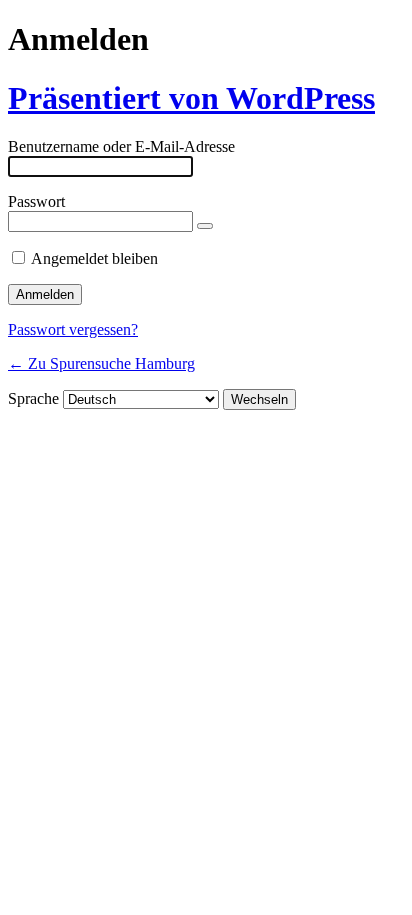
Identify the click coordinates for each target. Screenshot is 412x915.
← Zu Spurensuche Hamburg (101, 363)
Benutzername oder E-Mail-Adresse (121, 146)
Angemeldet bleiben (94, 258)
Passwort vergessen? (73, 329)
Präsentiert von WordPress (191, 98)
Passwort (36, 201)
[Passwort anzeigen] (205, 226)
